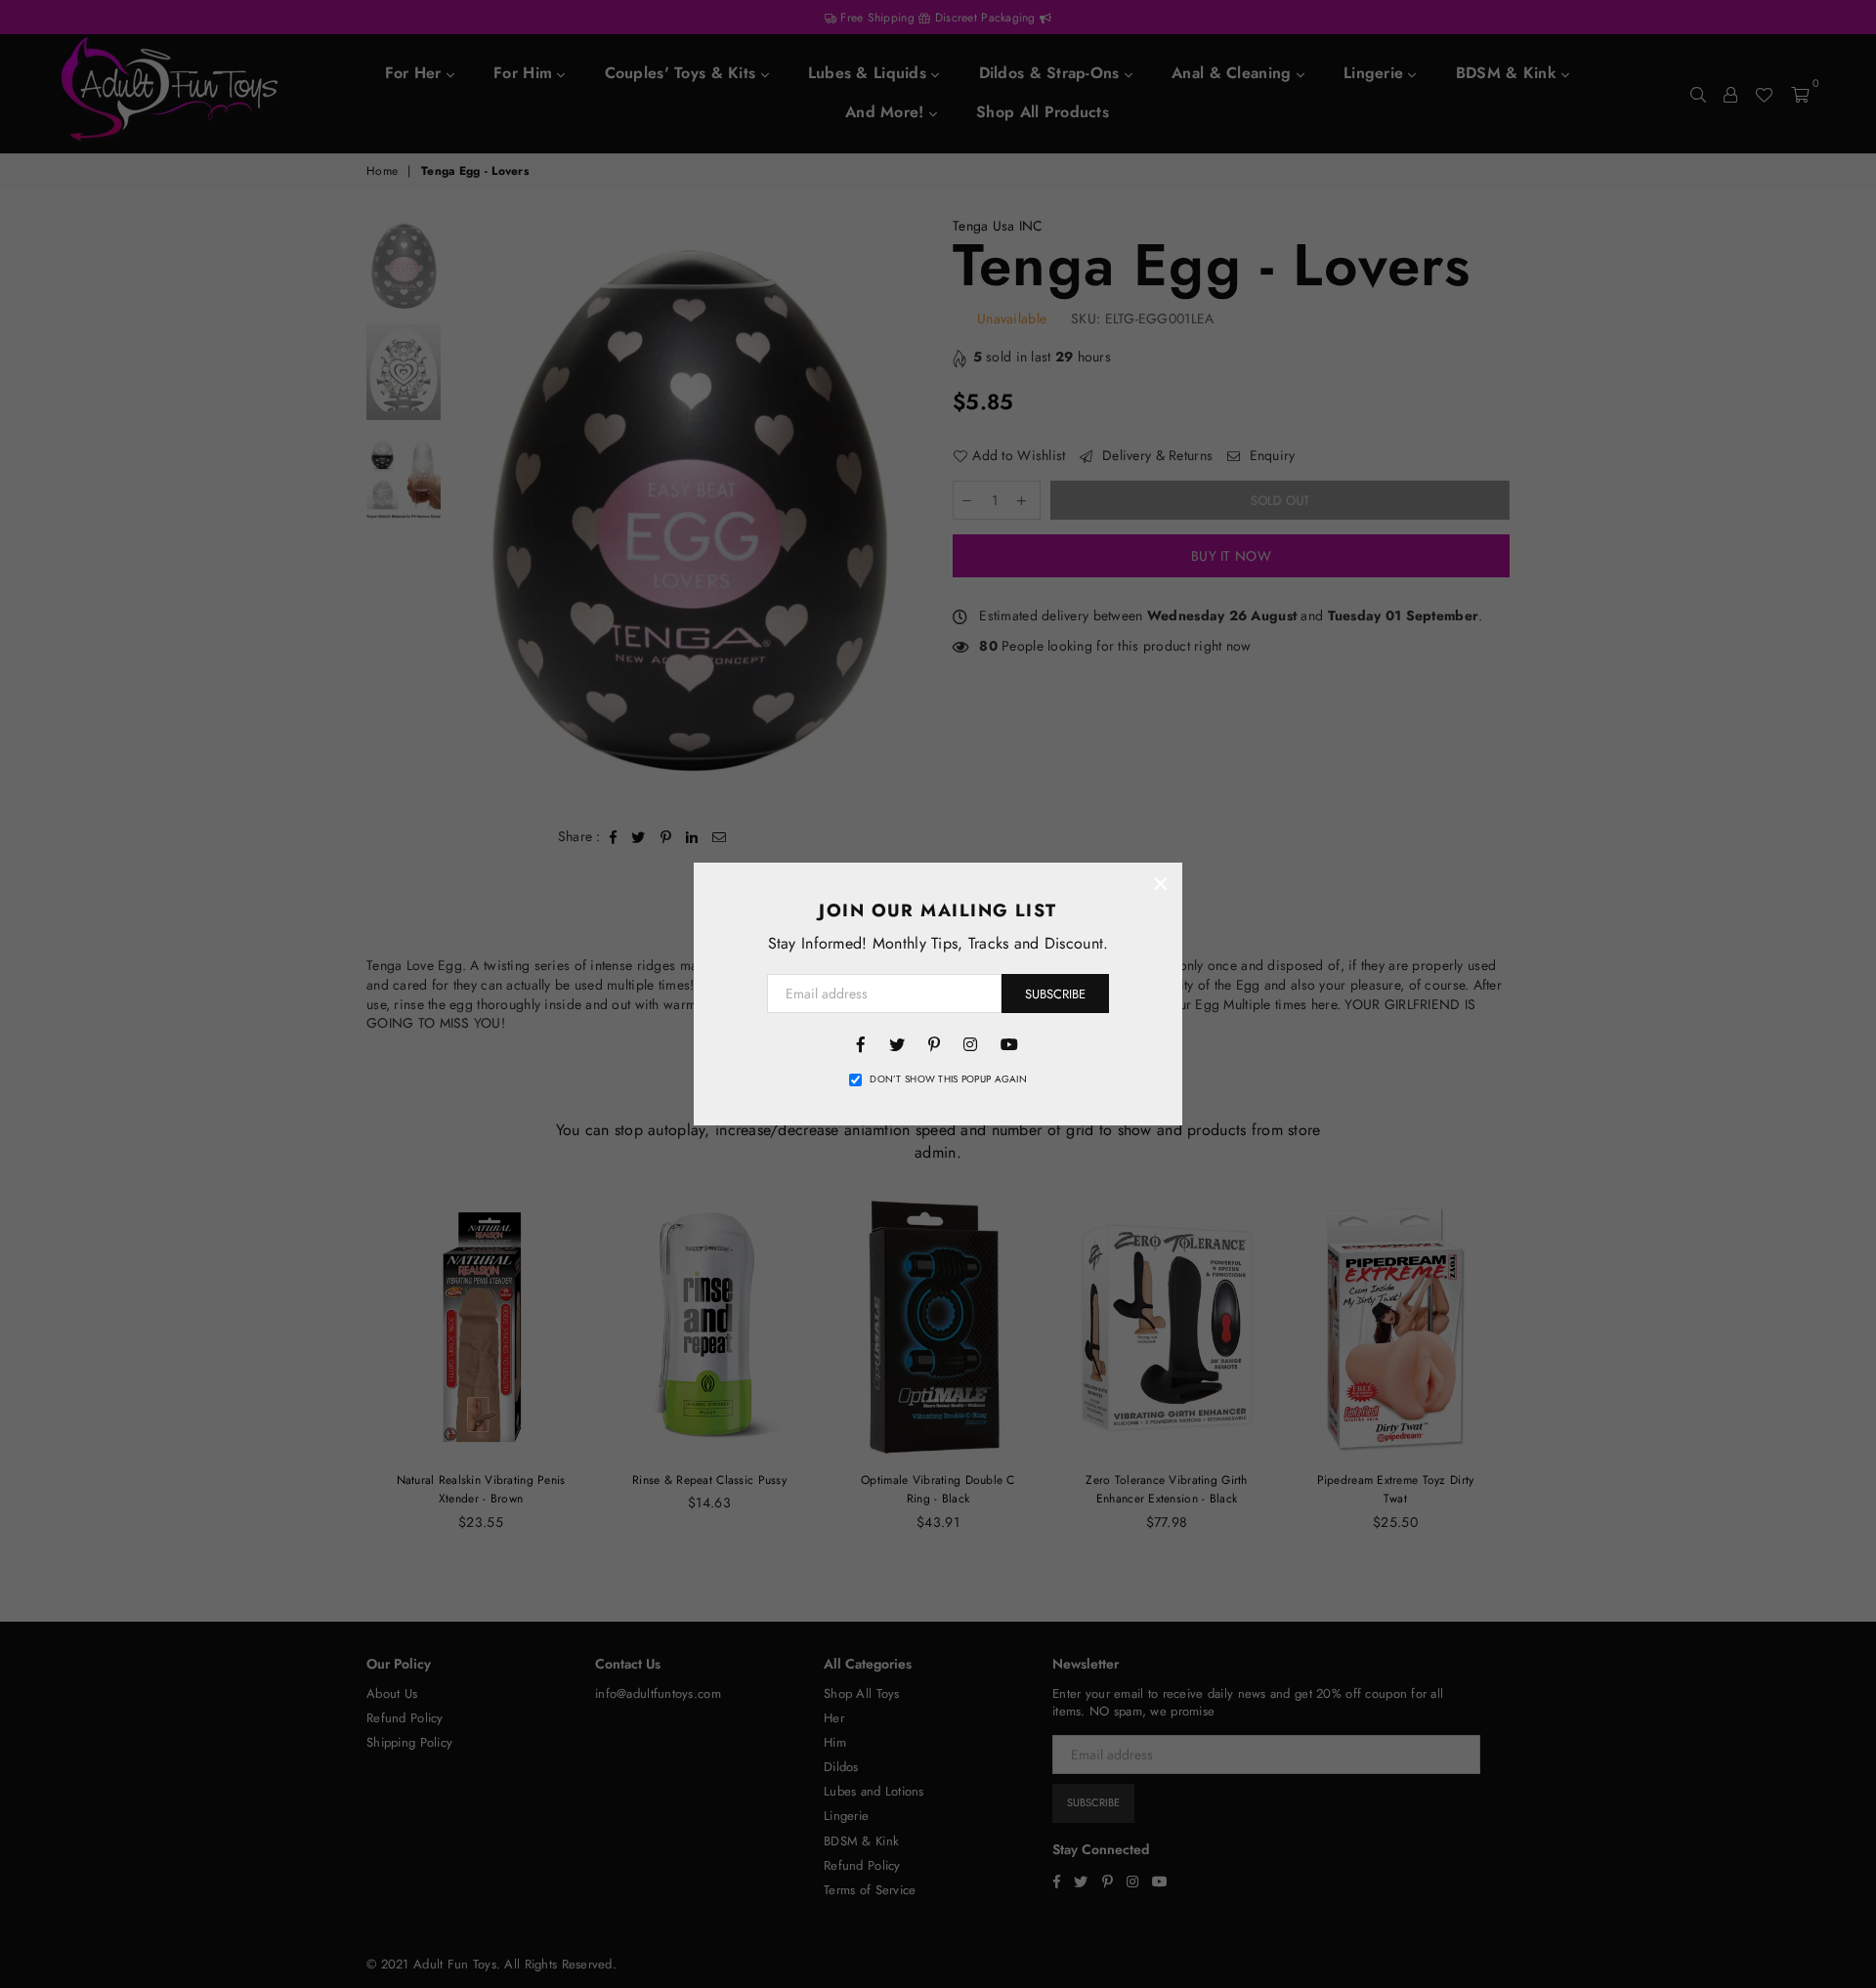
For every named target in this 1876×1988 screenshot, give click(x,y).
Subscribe (1055, 994)
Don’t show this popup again (948, 1079)
